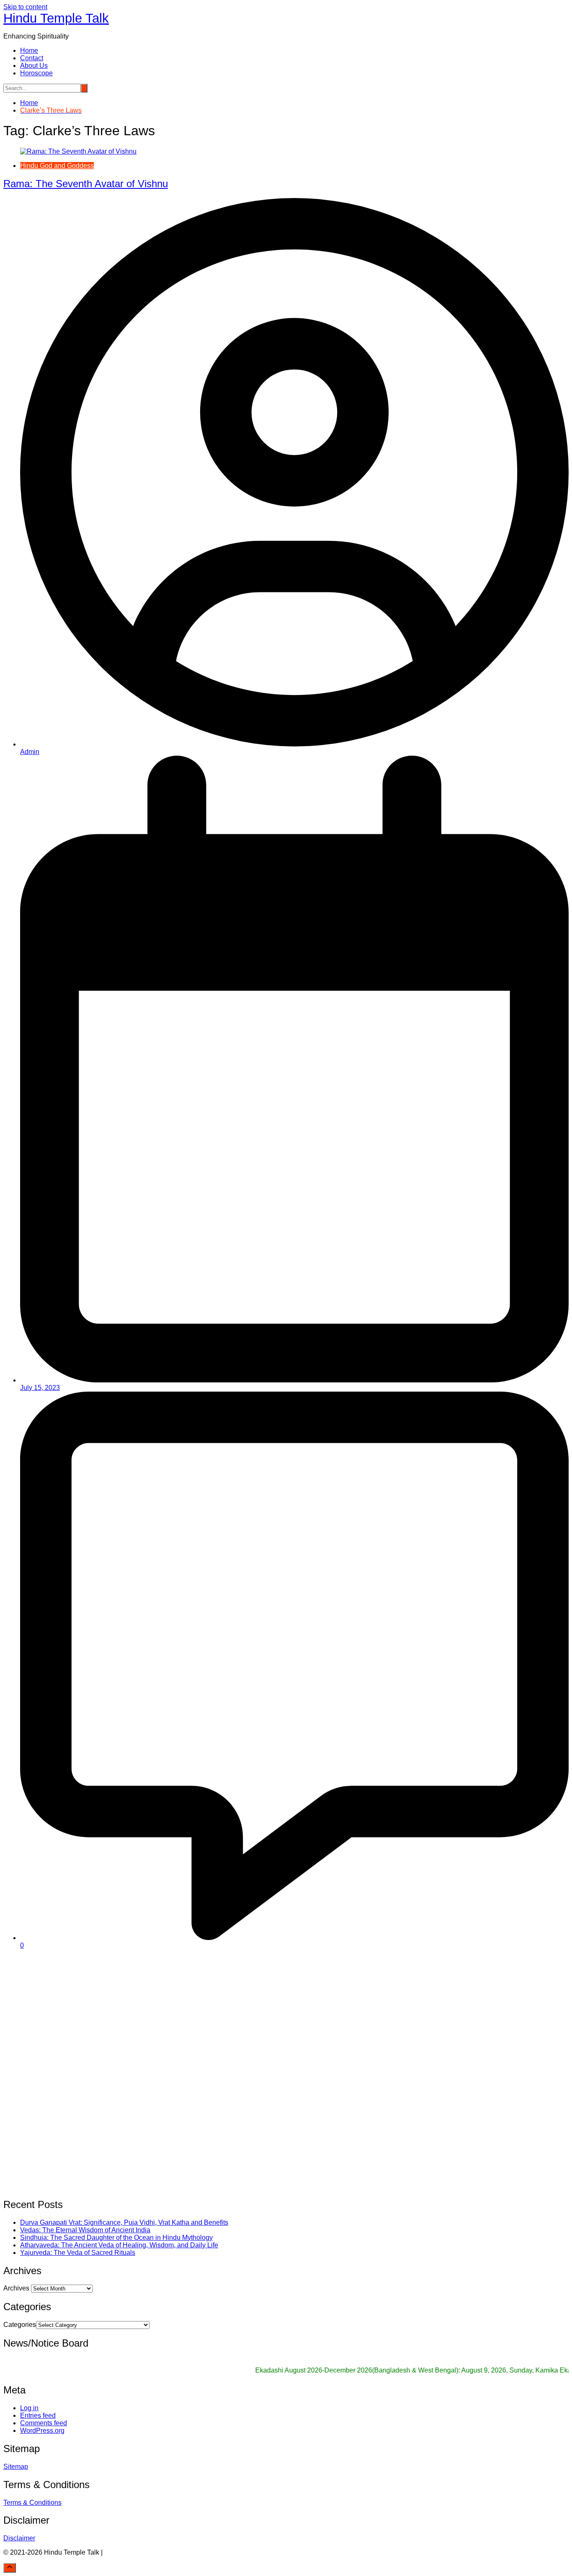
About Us (34, 66)
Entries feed (38, 2415)
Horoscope (36, 73)
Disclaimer (19, 2538)
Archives (16, 2288)
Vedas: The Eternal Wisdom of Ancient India (85, 2230)
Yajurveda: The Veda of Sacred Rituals (78, 2253)
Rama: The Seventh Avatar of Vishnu (86, 184)
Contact (32, 58)
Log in (29, 2408)
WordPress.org (42, 2431)
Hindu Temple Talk (56, 18)
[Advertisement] (255, 2015)
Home (29, 50)
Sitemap (16, 2467)
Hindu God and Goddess (57, 166)
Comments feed (44, 2423)
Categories (20, 2325)
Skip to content (25, 7)
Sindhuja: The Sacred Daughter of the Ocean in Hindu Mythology (116, 2238)
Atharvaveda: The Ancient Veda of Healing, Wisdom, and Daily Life (119, 2245)
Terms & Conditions (32, 2503)
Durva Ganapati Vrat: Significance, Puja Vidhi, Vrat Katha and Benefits (124, 2222)
